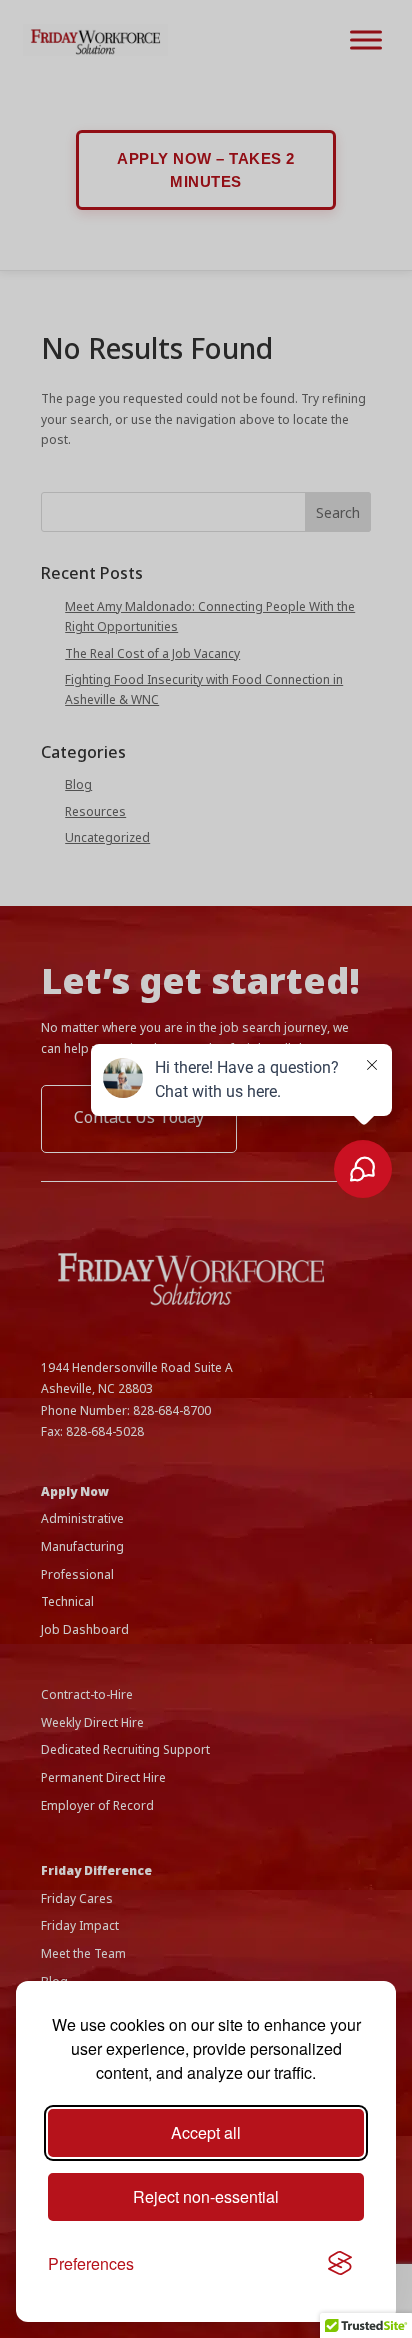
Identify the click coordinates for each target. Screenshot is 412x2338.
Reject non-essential (206, 2196)
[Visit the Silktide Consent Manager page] (340, 2264)
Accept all (206, 2132)
